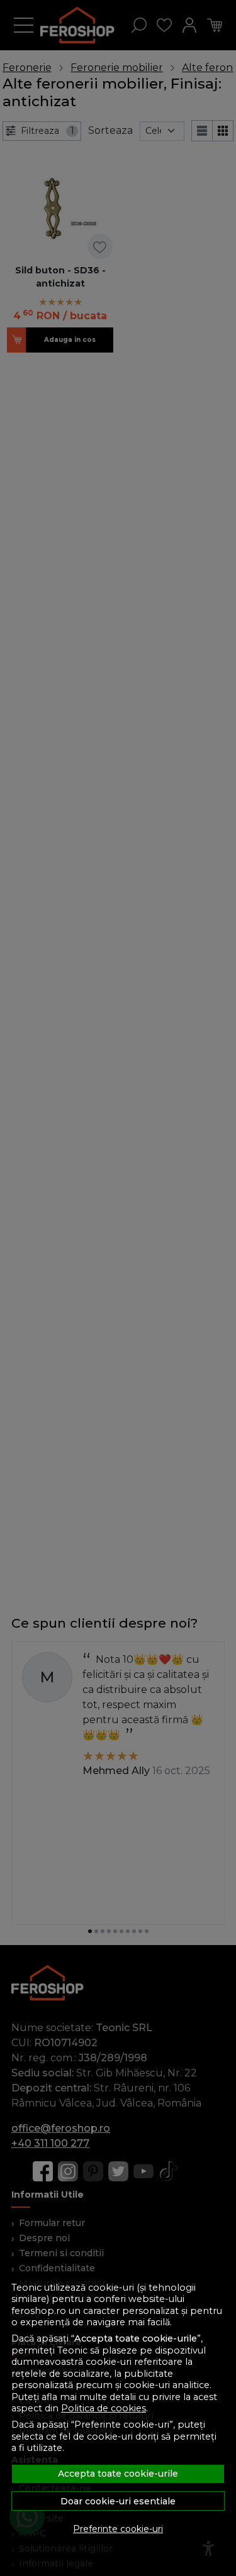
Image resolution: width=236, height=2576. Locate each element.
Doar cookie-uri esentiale (118, 2501)
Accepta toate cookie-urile (118, 2474)
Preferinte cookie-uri (118, 2529)
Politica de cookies (104, 2408)
